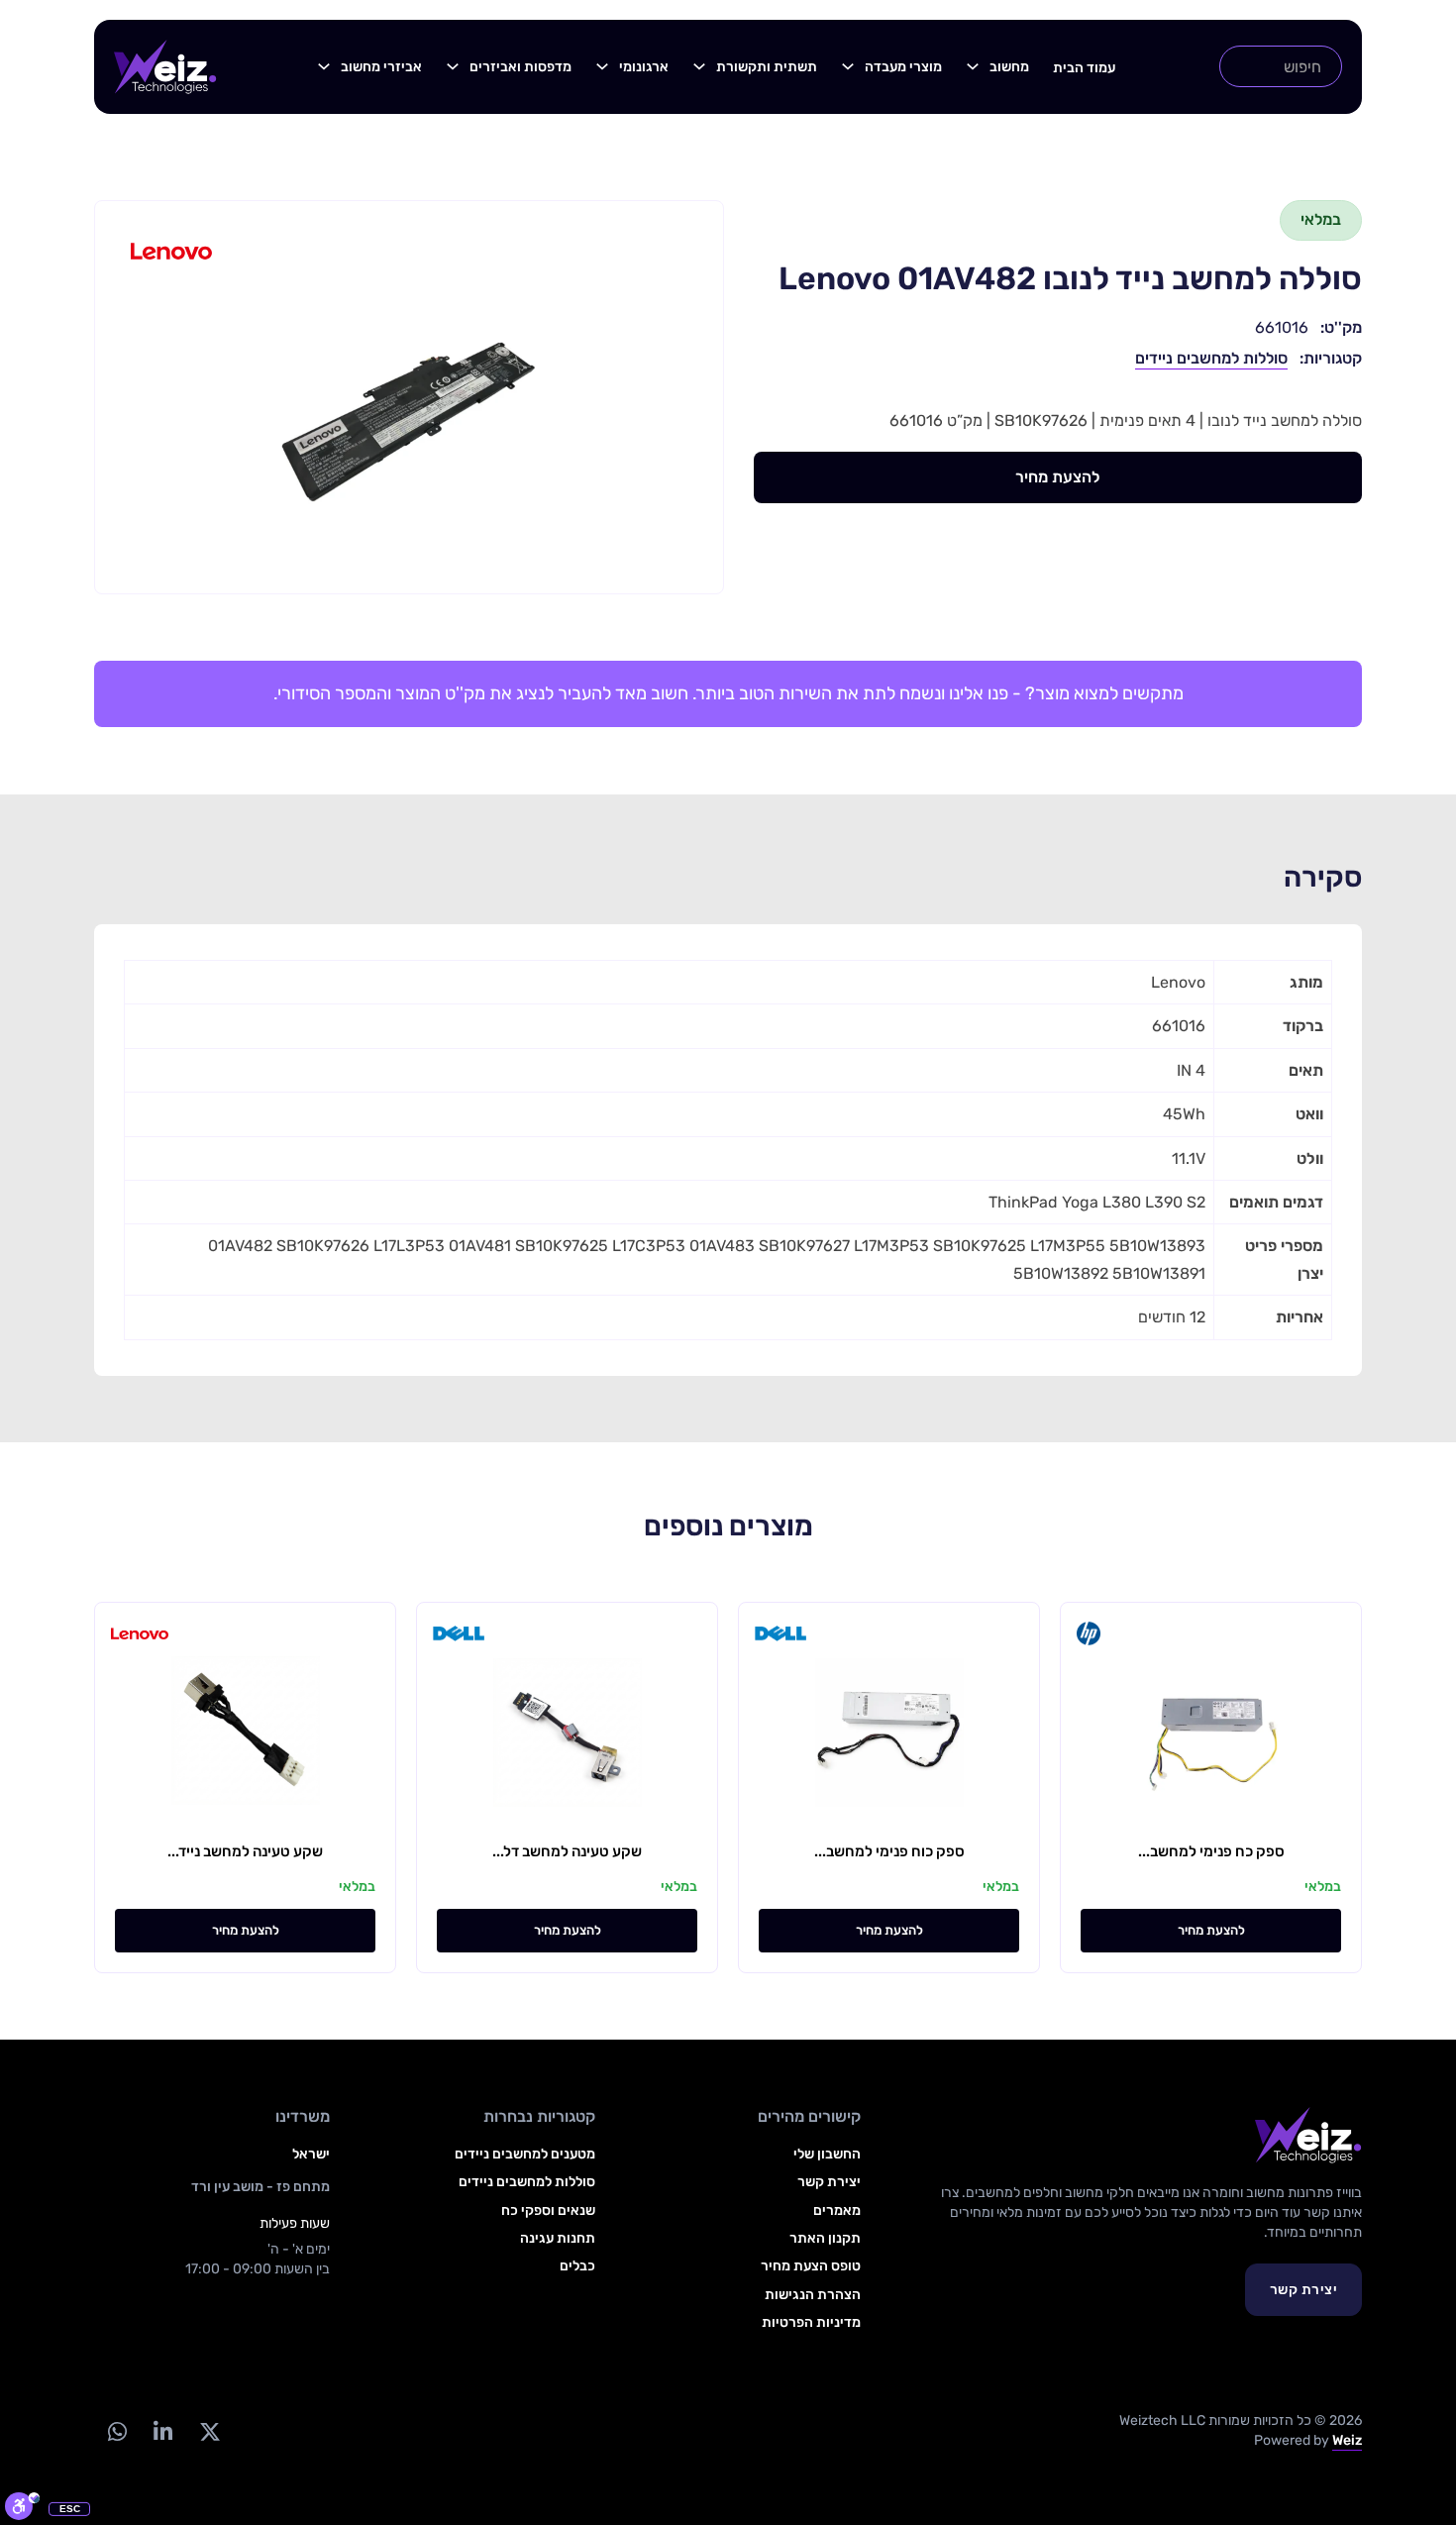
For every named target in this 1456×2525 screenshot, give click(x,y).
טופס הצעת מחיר (811, 2266)
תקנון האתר (825, 2238)
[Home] (165, 67)
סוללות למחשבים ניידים (1211, 358)
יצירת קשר (1304, 2290)
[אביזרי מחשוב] (324, 66)
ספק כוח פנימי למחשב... (889, 1851)
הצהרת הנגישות (813, 2295)
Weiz (1347, 2440)
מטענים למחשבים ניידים (525, 2154)
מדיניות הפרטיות (811, 2322)
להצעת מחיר (1057, 477)
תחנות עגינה (558, 2238)
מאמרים (837, 2210)
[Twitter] (209, 2431)
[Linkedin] (162, 2431)
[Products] (973, 66)
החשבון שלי (827, 2154)
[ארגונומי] (602, 66)
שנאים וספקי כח (548, 2210)
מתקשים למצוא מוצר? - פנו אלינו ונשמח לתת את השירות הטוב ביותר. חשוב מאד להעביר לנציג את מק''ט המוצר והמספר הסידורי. (728, 693)
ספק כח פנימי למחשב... (1211, 1851)
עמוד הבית (1084, 68)
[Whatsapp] (117, 2431)
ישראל (311, 2154)
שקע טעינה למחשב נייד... (245, 1851)
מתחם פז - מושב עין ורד (260, 2187)
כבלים (577, 2266)
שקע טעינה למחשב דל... (567, 1851)
